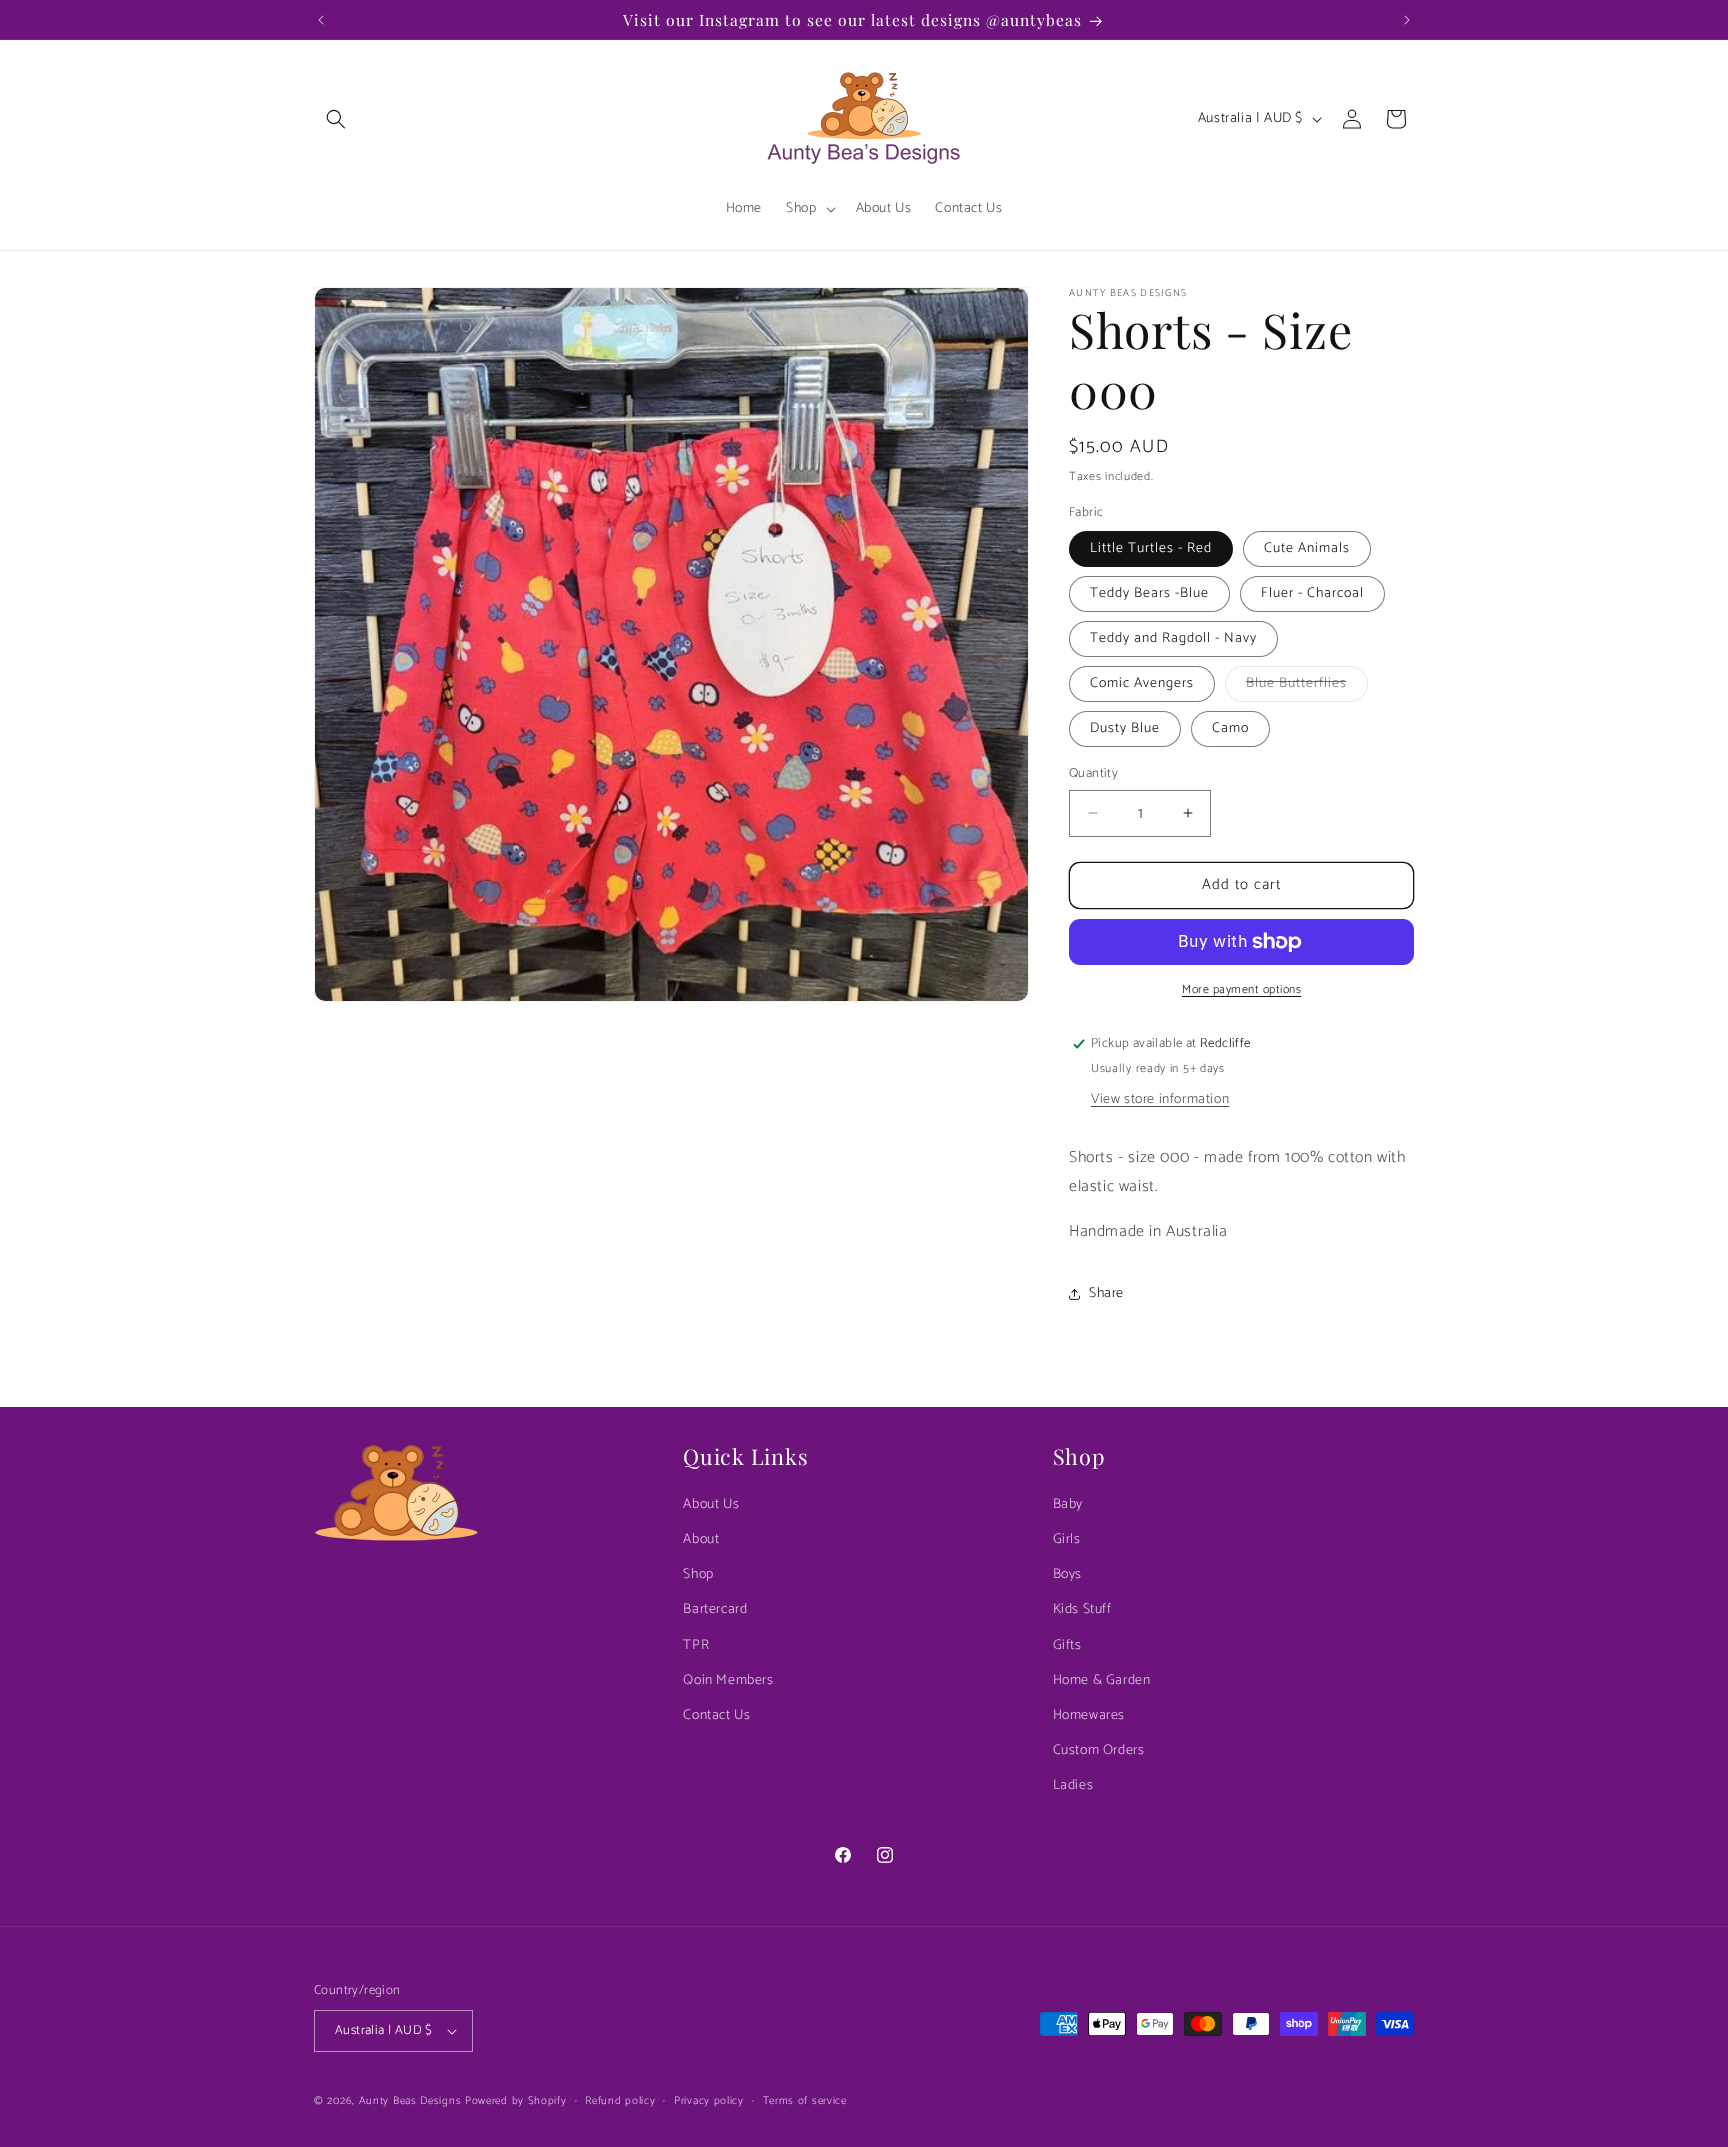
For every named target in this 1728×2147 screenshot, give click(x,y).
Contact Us (716, 1715)
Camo (1230, 728)
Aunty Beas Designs (410, 2101)
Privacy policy (709, 2101)
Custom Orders (1099, 1750)
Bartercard (715, 1609)
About (701, 1539)
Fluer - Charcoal (1312, 593)
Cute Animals (1307, 548)
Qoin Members (728, 1680)
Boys (1067, 1574)
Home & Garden (1102, 1680)
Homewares (1089, 1715)
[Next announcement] (1407, 20)
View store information (1160, 1099)
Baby (1068, 1504)
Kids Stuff (1082, 1609)
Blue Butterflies (1307, 686)
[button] (336, 119)
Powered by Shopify (516, 2101)
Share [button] (1106, 1293)
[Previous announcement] (321, 20)
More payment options (1241, 990)
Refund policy (620, 2101)
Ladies (1073, 1785)
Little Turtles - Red (1151, 548)
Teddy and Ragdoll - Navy (1173, 638)
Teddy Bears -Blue (1149, 593)
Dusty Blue (1125, 728)
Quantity (1093, 774)
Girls (1067, 1539)
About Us (711, 1504)
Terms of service (805, 2101)
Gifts (1067, 1645)
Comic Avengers (1142, 683)
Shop (698, 1574)
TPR (696, 1645)
